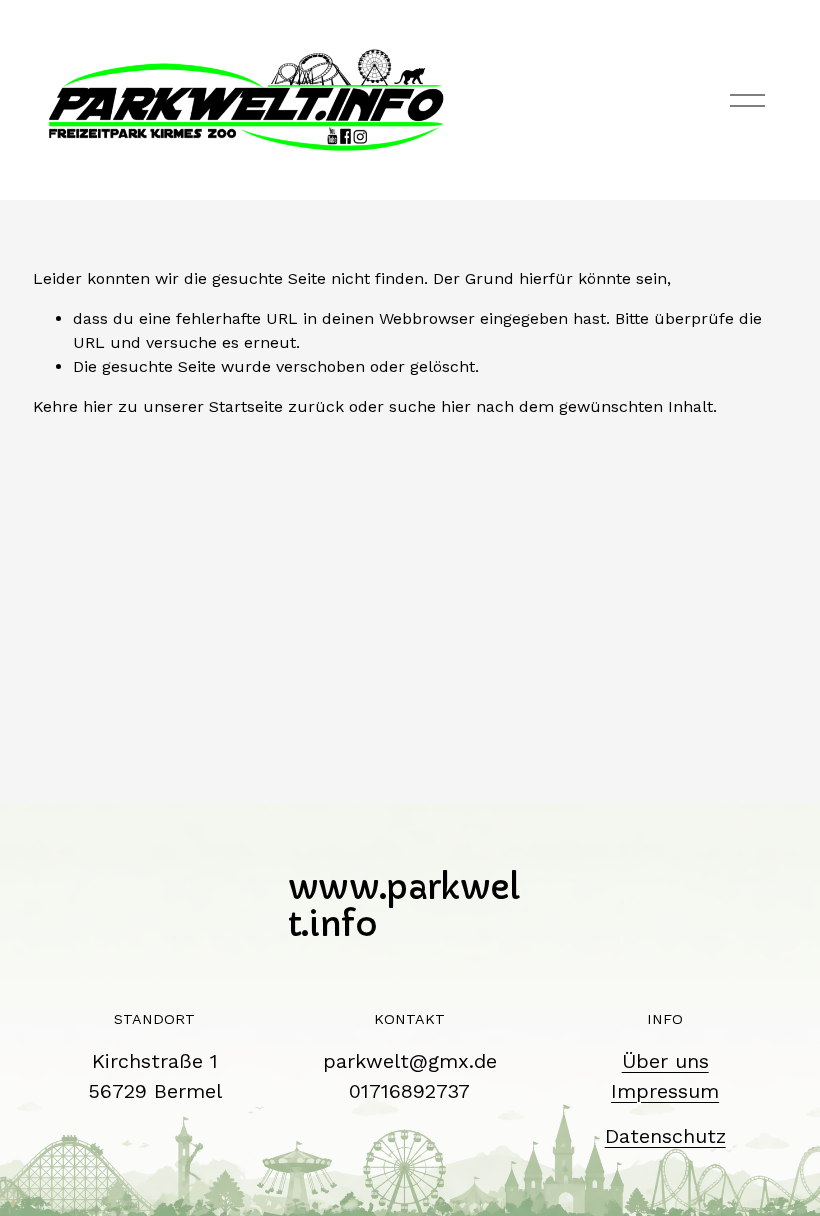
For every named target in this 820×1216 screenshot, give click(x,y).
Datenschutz (665, 1136)
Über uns (665, 1061)
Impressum (665, 1091)
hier (98, 406)
